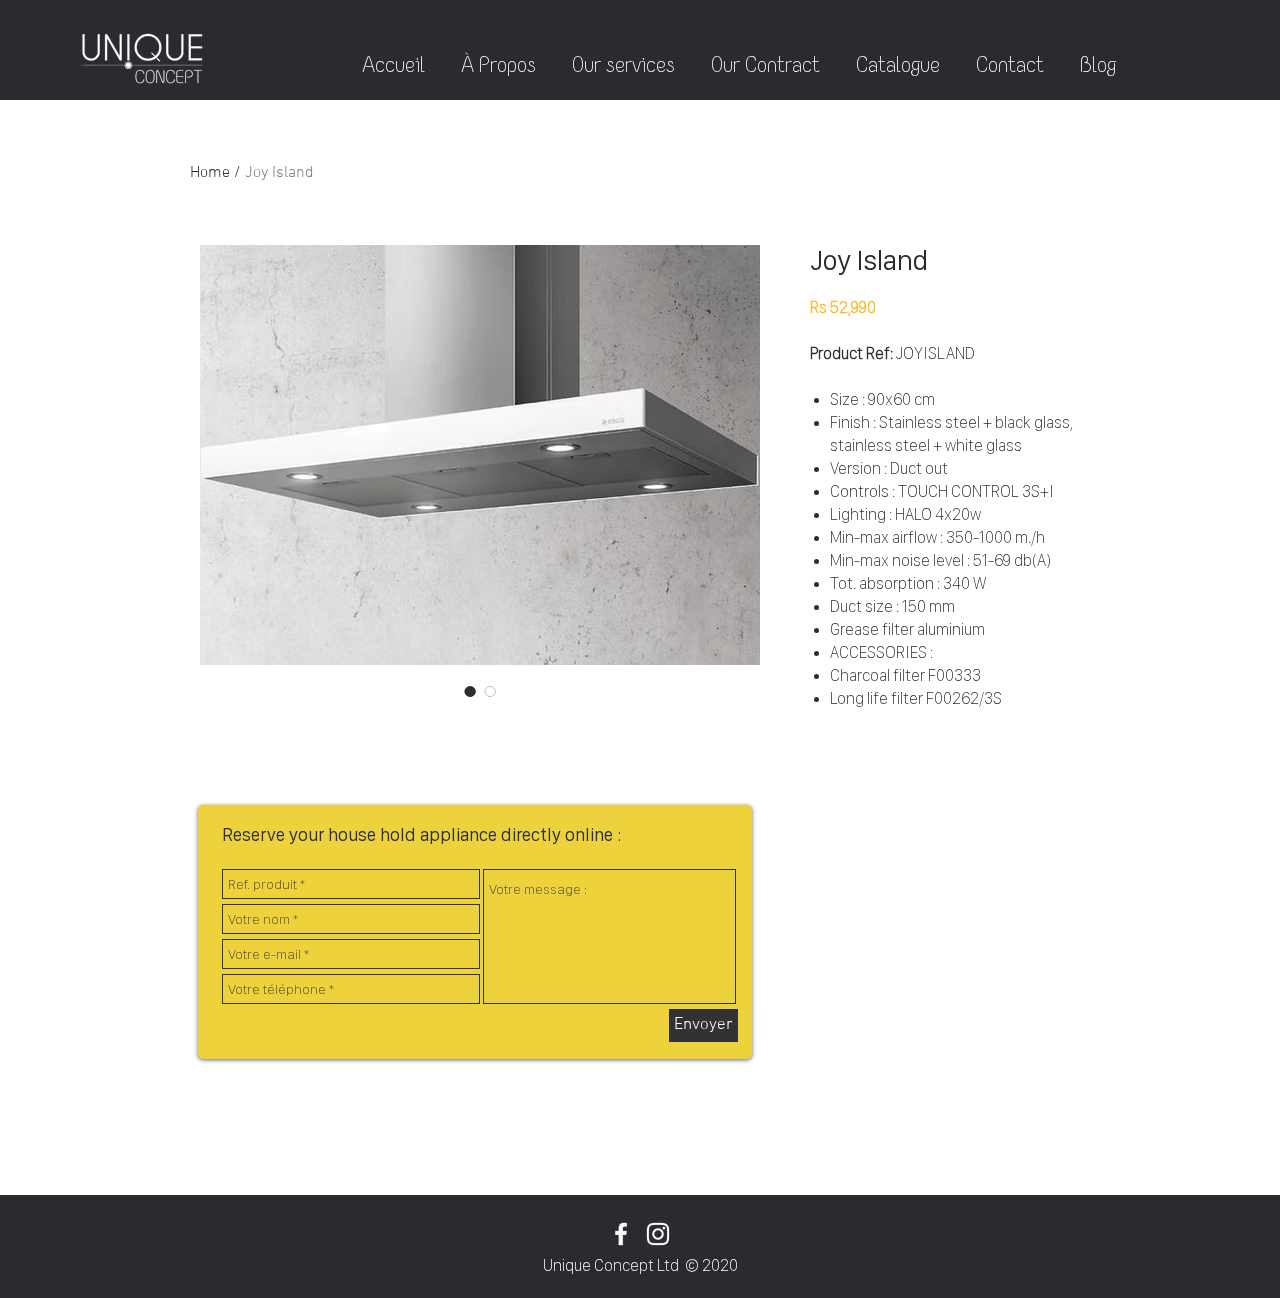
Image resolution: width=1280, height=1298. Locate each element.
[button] (1098, 56)
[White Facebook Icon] (621, 1234)
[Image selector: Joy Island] (470, 691)
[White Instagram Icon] (658, 1234)
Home (210, 173)
